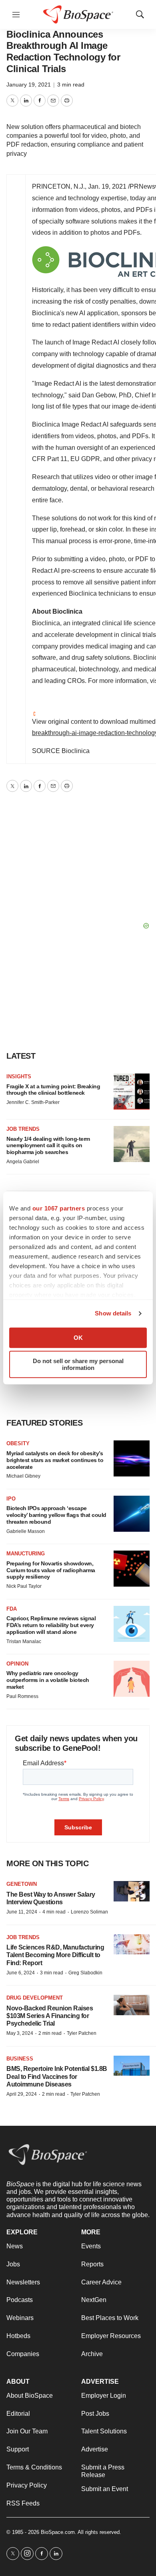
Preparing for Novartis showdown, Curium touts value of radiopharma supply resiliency (51, 1570)
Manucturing (26, 1554)
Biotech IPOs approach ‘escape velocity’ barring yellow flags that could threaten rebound (56, 1515)
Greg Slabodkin (85, 1973)
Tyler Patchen (82, 2033)
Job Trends (23, 1129)
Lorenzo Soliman (89, 1912)
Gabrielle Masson (26, 1531)
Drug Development (35, 1998)
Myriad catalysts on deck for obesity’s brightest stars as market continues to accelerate (55, 1460)
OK (78, 1338)
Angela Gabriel (23, 1162)
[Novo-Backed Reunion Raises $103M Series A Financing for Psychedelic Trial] (132, 2005)
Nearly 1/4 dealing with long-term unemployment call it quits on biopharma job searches (48, 1146)
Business (20, 2059)
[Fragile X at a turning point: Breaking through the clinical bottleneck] (132, 1092)
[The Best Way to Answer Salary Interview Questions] (132, 1891)
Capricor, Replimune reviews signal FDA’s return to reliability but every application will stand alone (51, 1625)
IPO (11, 1499)
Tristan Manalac (24, 1641)
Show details (113, 1313)
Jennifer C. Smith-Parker (33, 1102)
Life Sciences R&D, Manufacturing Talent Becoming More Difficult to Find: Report (55, 1955)
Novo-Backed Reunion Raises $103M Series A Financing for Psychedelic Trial (50, 2016)
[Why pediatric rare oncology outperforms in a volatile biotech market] (132, 1679)
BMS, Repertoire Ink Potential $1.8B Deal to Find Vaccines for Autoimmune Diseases (57, 2076)
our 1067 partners (59, 1208)
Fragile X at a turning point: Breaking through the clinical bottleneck (53, 1090)
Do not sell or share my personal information (78, 1364)
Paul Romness (22, 1696)
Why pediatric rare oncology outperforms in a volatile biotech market (48, 1680)
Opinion (17, 1664)
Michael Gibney (23, 1476)
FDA (12, 1609)
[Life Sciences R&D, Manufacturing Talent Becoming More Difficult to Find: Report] (132, 1945)
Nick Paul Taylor (24, 1586)
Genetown (22, 1884)
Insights (19, 1077)
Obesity (18, 1443)
